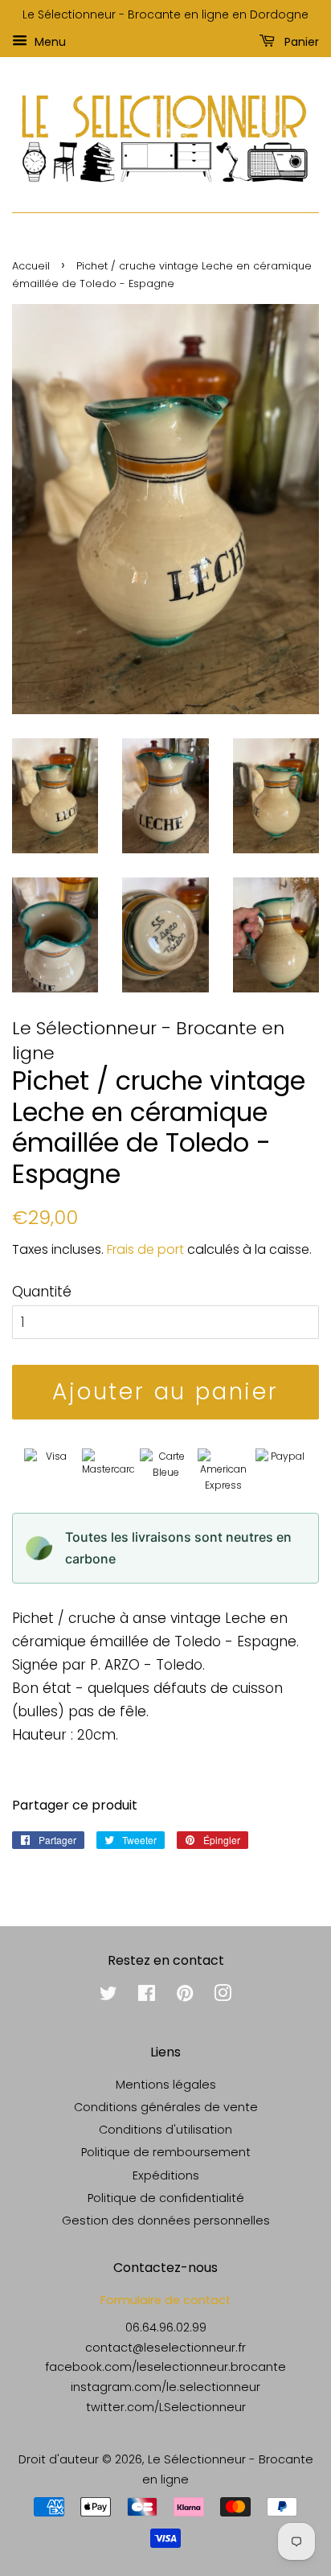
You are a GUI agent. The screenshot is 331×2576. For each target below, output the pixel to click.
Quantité (42, 1292)
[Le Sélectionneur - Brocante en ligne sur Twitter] (108, 1996)
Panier (300, 41)
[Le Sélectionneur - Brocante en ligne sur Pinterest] (185, 1996)
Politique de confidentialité (166, 2198)
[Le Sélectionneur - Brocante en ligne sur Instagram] (223, 1996)
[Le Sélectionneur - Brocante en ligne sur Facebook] (147, 1996)
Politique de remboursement (166, 2152)
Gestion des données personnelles (166, 2221)
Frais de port (145, 1249)
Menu (49, 41)
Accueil (31, 266)
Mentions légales (166, 2085)
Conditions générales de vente (166, 2107)
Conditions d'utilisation (165, 2130)
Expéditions (166, 2175)
